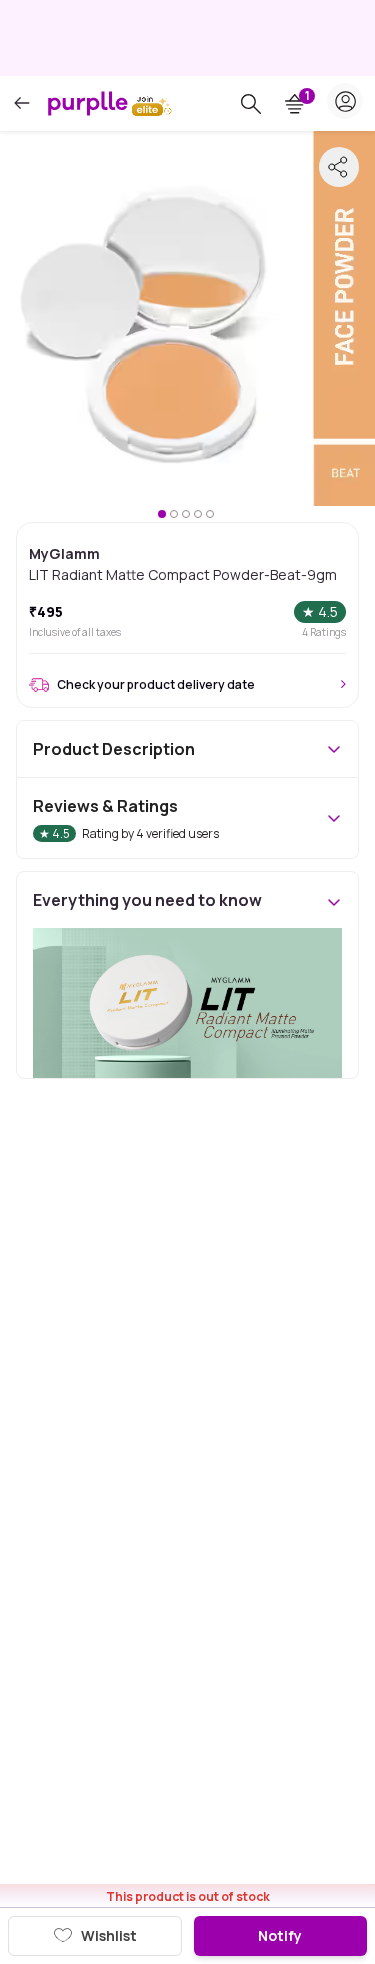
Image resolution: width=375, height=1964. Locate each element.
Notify (280, 1935)
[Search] (251, 104)
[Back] (22, 103)
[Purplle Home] (88, 103)
